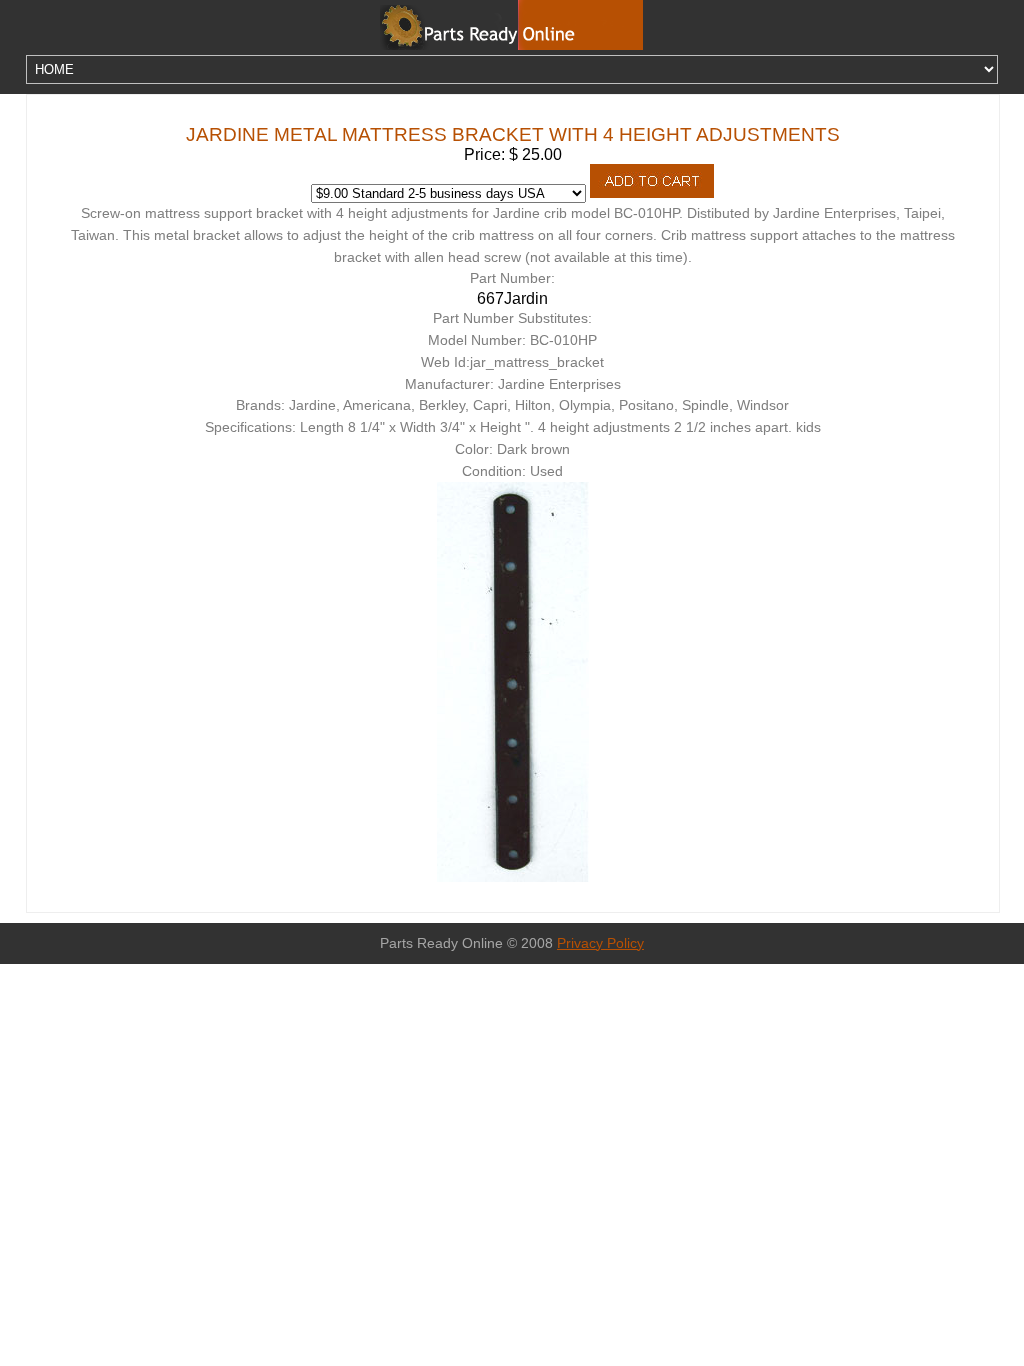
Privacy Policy (600, 943)
